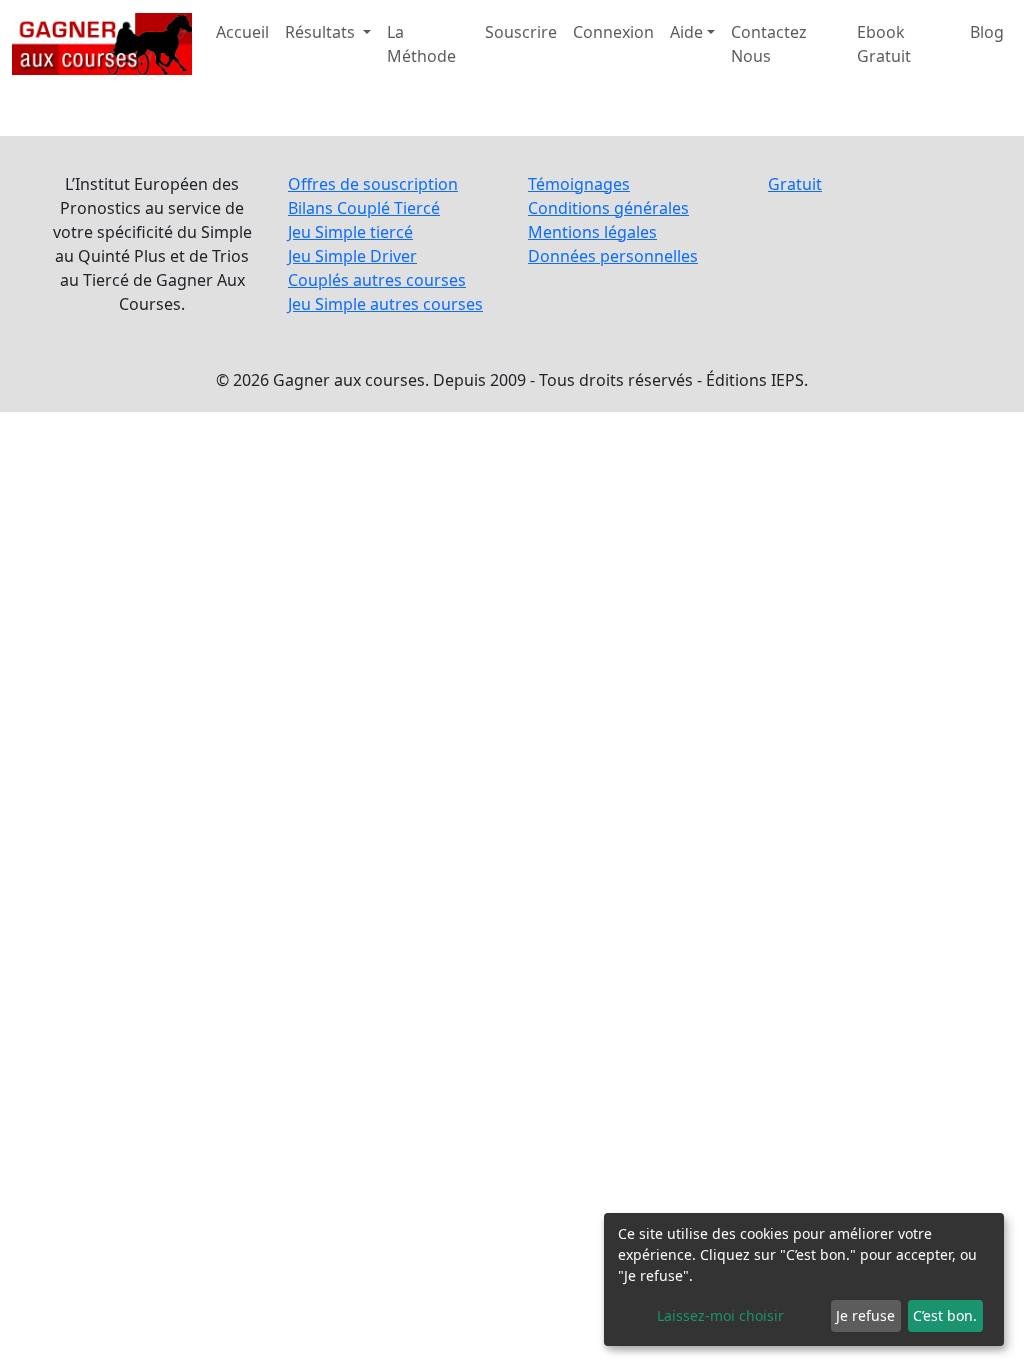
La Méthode (421, 44)
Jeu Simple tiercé (350, 232)
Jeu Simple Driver (352, 256)
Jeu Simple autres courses (385, 304)
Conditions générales (608, 208)
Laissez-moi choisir (720, 1315)
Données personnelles (613, 256)
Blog (987, 32)
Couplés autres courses (377, 280)
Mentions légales (592, 232)
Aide (686, 32)
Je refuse (865, 1315)
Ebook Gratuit (884, 44)
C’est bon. (945, 1315)
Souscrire (521, 32)
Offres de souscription (373, 184)
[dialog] (804, 1279)
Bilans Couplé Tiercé (364, 208)
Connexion (613, 32)
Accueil (242, 32)
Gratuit (795, 184)
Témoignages (579, 184)
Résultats (322, 32)
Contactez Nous (769, 44)
